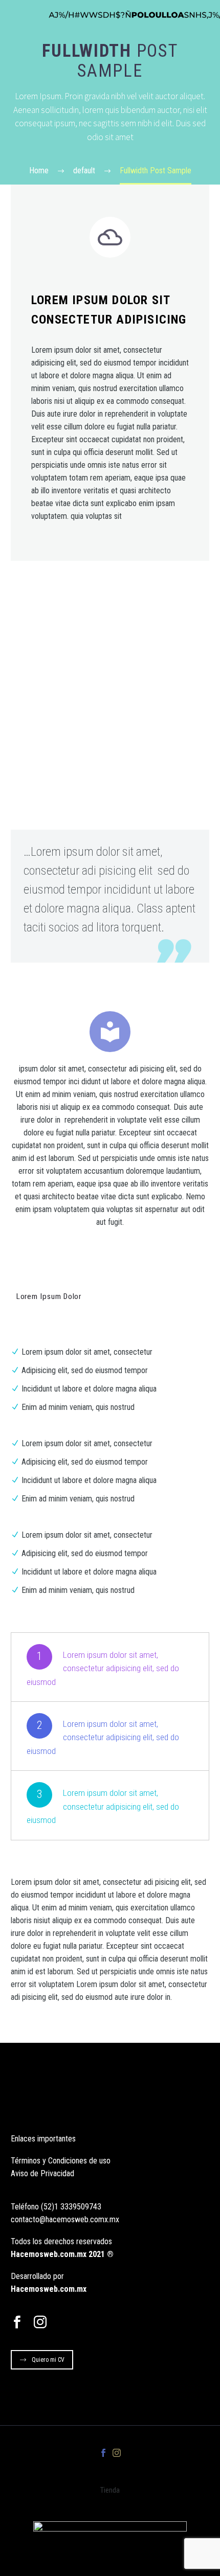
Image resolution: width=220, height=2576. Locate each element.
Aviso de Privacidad (42, 2173)
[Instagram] (117, 2453)
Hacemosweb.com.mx (49, 2289)
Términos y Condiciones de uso (61, 2161)
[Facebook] (103, 2453)
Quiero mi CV (48, 2360)
